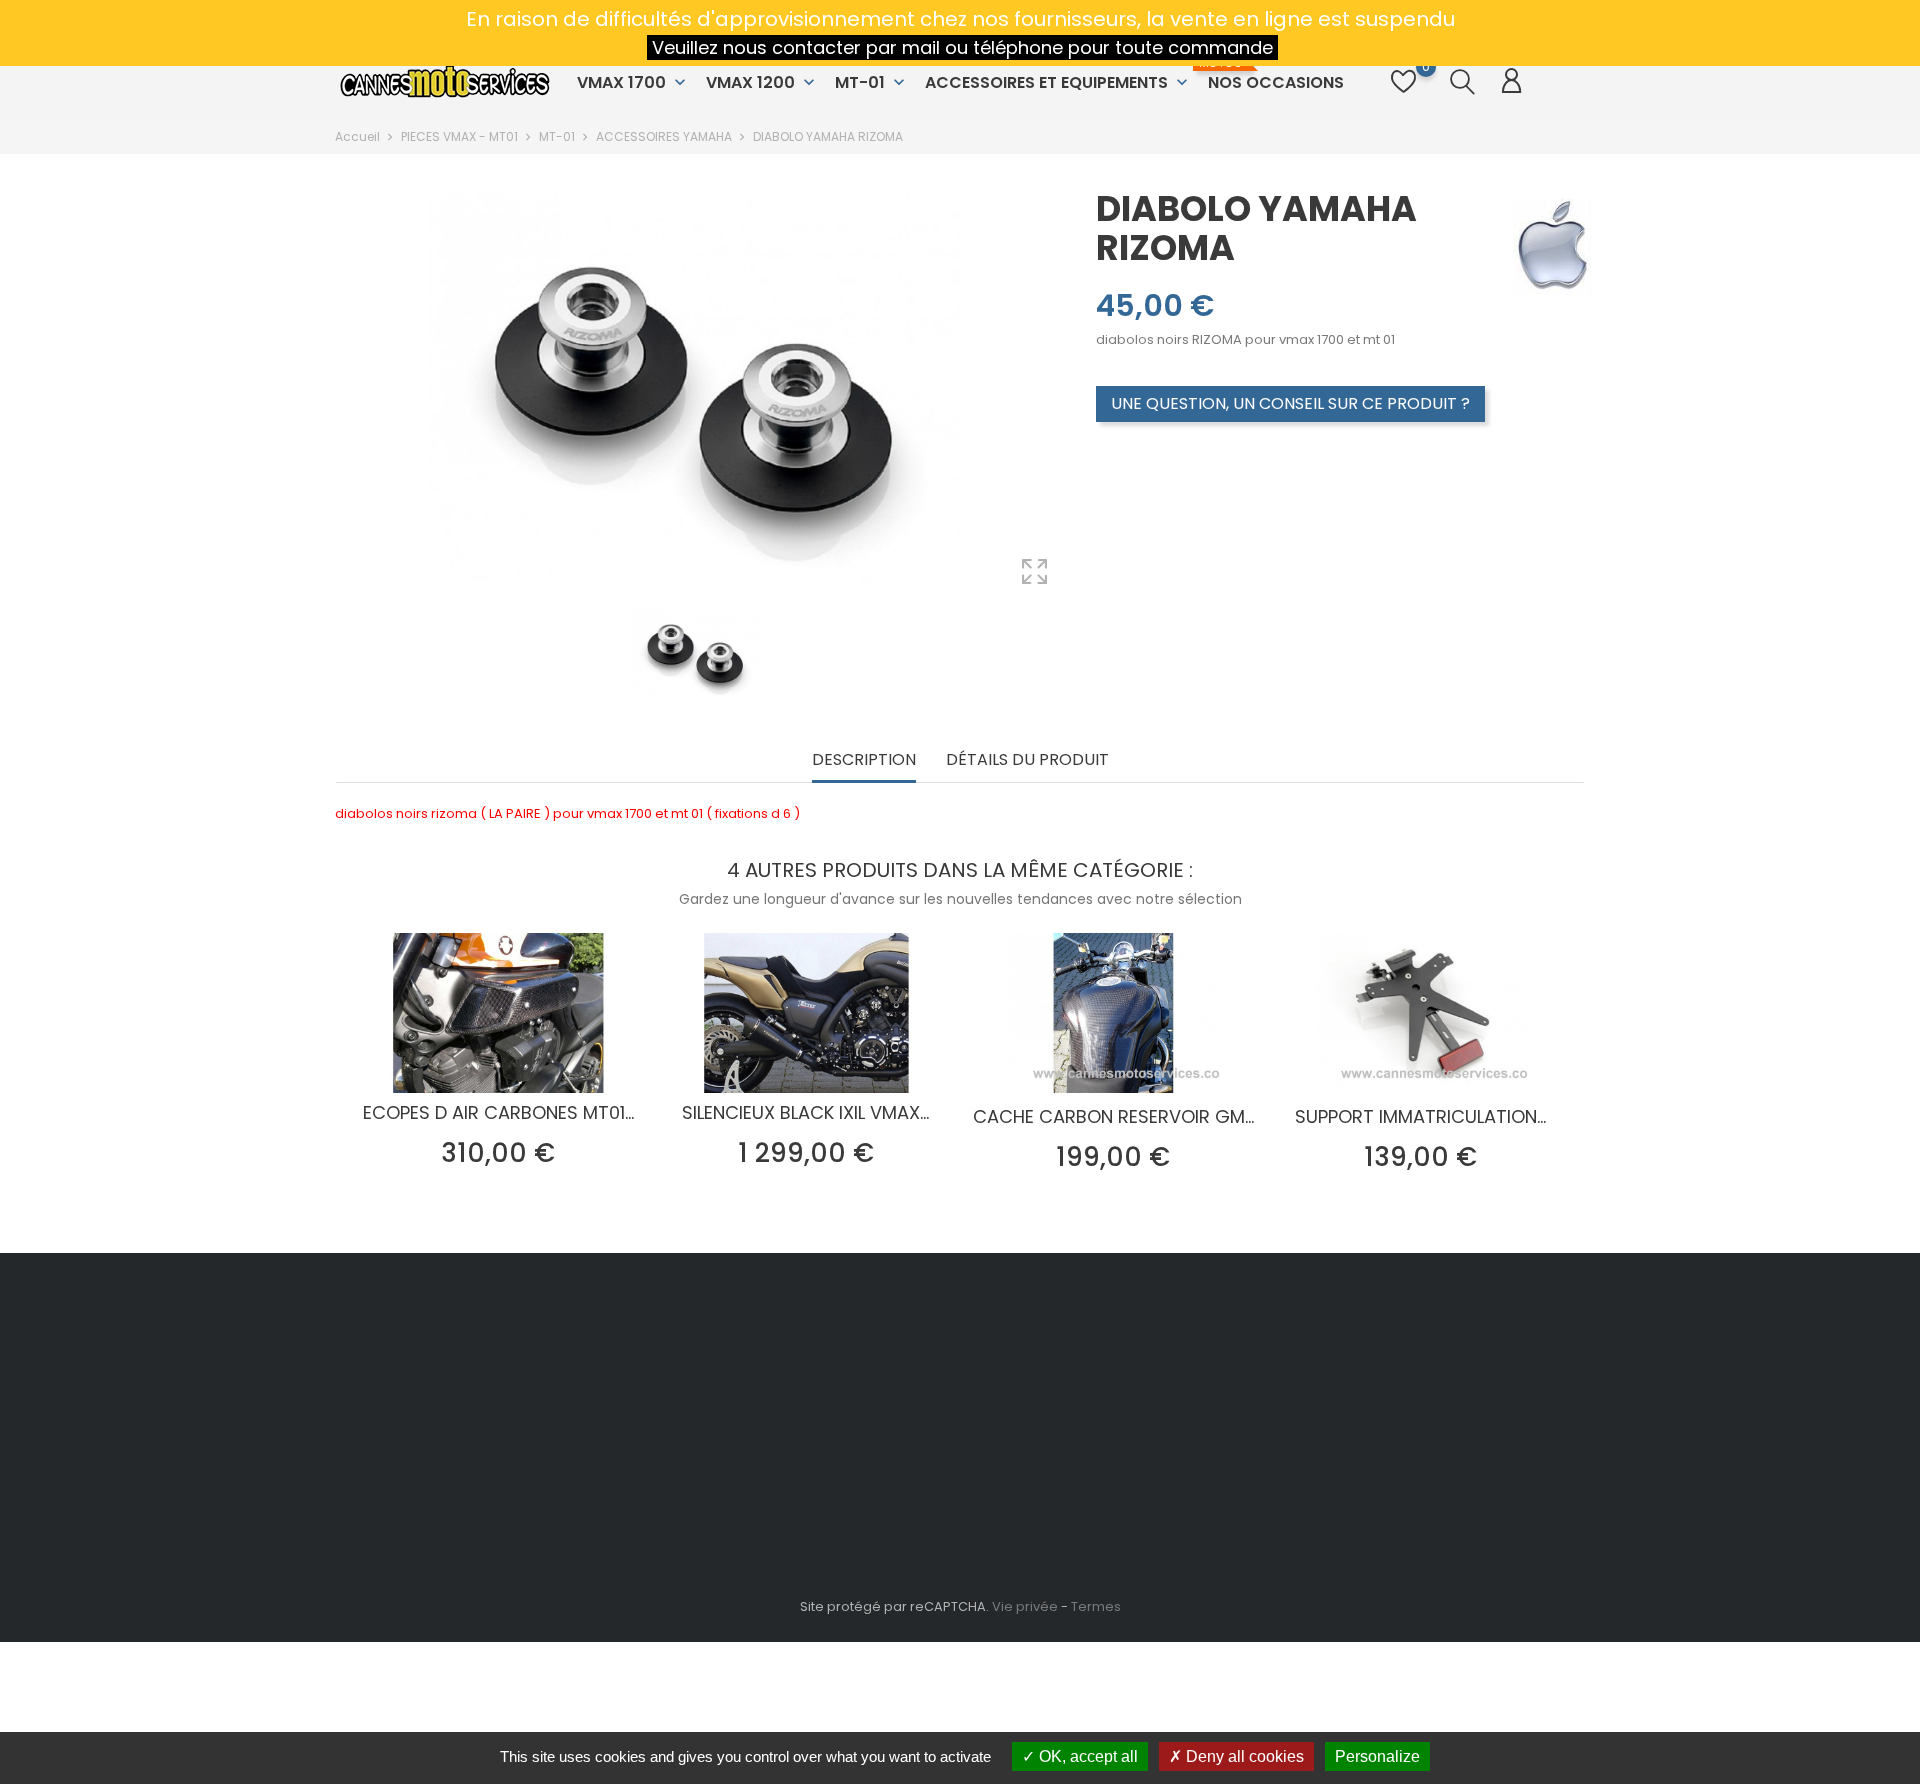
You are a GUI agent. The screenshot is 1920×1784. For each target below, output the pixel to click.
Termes (1096, 1606)
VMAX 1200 (762, 82)
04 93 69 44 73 (407, 1467)
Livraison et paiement (934, 1353)
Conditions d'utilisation (941, 1415)
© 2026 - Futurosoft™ (401, 1667)
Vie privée (1025, 1606)
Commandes (1119, 1384)
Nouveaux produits (715, 1384)
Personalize (1377, 1756)
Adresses (1106, 1446)
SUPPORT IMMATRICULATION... (1420, 1116)
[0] (1403, 92)
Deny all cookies (1243, 1756)
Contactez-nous (919, 1498)
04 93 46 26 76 (406, 1436)
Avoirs (1096, 1415)
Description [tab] (864, 760)
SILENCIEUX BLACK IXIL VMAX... (805, 1112)
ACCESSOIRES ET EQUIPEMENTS (1058, 82)
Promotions (691, 1353)
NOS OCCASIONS (1273, 75)
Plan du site (902, 1529)
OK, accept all (1086, 1756)
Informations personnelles (1163, 1353)
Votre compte (1138, 1311)
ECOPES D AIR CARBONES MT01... (498, 1112)
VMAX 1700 (633, 82)
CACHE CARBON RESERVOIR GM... (1113, 1116)
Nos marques (697, 1415)
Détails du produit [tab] (1027, 760)
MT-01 (872, 82)
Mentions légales (920, 1384)
